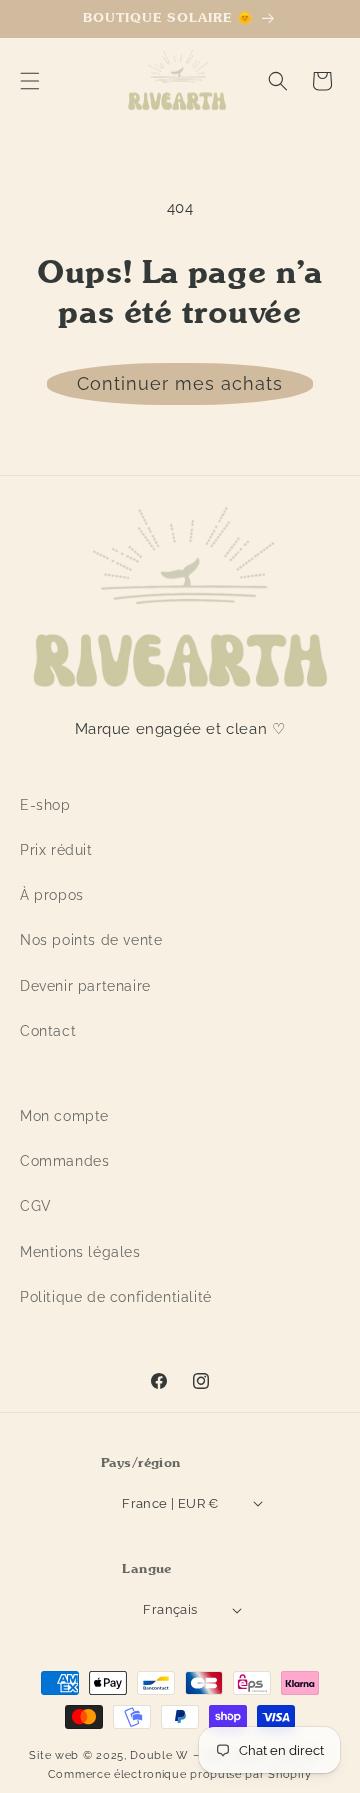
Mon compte (64, 1116)
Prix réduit (56, 850)
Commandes (64, 1161)
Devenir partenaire (85, 986)
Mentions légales (80, 1252)
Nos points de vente (91, 940)
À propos (52, 895)
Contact (48, 1031)
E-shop (45, 805)
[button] (30, 81)
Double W (159, 1755)
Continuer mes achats (180, 383)
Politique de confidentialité (116, 1297)
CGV (36, 1206)
